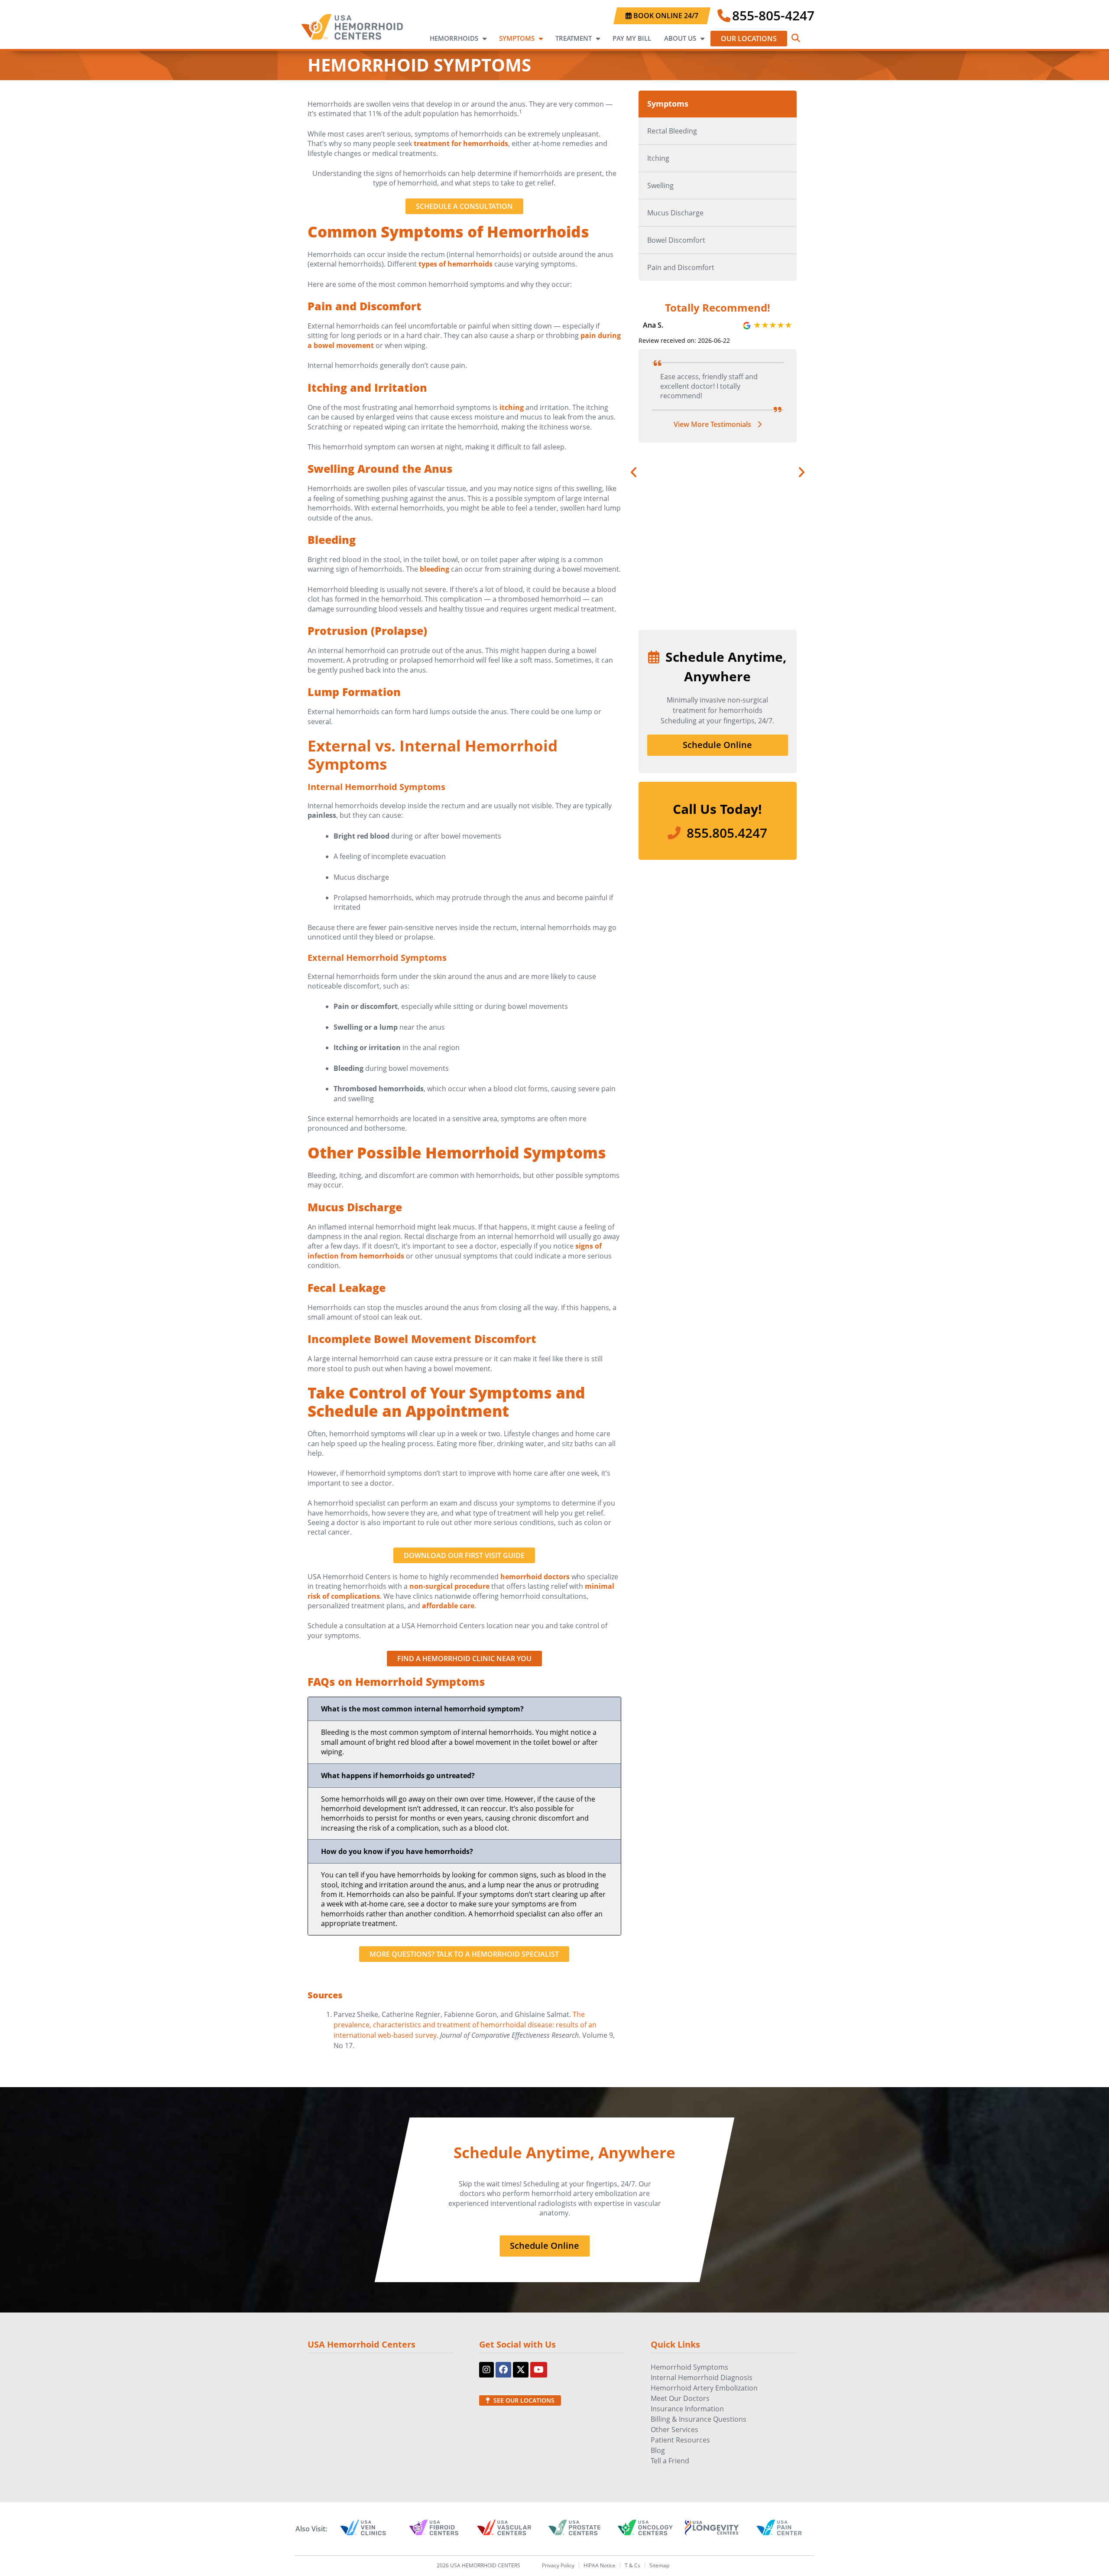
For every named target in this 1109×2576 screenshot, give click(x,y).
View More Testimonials (713, 444)
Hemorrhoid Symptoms (689, 2367)
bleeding (435, 569)
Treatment (574, 38)
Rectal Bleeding (672, 131)
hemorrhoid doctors (535, 1577)
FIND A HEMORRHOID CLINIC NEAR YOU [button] (464, 1659)
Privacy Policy (558, 2565)
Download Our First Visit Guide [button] (464, 1555)
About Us (680, 38)
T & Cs (632, 2565)
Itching (658, 158)
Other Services (674, 2430)
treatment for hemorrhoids (461, 143)
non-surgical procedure (449, 1586)
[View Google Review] (773, 325)
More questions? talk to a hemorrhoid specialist (464, 1954)
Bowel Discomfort (676, 240)
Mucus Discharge (675, 213)
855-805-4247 (773, 15)
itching (512, 407)
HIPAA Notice (600, 2565)
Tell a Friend (670, 2461)
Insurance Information (687, 2409)
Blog (658, 2450)
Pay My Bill (632, 38)
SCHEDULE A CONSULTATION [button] (464, 206)
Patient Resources (680, 2440)
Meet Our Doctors (680, 2398)
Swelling (660, 185)
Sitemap (659, 2565)
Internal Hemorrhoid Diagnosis (702, 2378)
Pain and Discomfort (681, 267)
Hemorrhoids (454, 38)
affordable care (448, 1606)
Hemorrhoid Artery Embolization (704, 2388)
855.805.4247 (727, 833)
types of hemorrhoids (456, 264)
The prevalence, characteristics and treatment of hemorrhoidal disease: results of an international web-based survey (465, 2025)
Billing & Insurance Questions (699, 2419)
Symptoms (517, 38)
